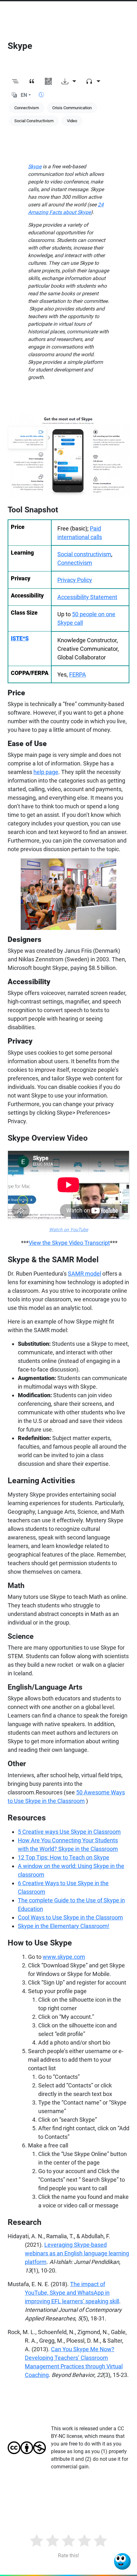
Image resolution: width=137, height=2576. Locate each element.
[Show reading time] (41, 95)
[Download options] (69, 82)
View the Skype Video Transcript (69, 1243)
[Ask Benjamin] (122, 2561)
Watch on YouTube (69, 1230)
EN (24, 95)
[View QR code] (48, 82)
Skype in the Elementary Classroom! (64, 1926)
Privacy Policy (75, 580)
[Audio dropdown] (93, 82)
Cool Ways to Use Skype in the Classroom (70, 1917)
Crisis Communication (72, 108)
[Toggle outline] (15, 82)
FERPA (78, 674)
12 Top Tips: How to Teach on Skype (64, 1857)
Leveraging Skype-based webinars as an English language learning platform (77, 2253)
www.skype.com (64, 1957)
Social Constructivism (34, 121)
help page (46, 772)
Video (72, 121)
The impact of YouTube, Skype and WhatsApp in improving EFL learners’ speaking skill (72, 2293)
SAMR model (84, 1274)
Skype (35, 167)
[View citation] (32, 82)
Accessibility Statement (87, 597)
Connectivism (27, 108)
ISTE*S (20, 638)
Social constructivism (84, 554)
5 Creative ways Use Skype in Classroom (69, 1832)
